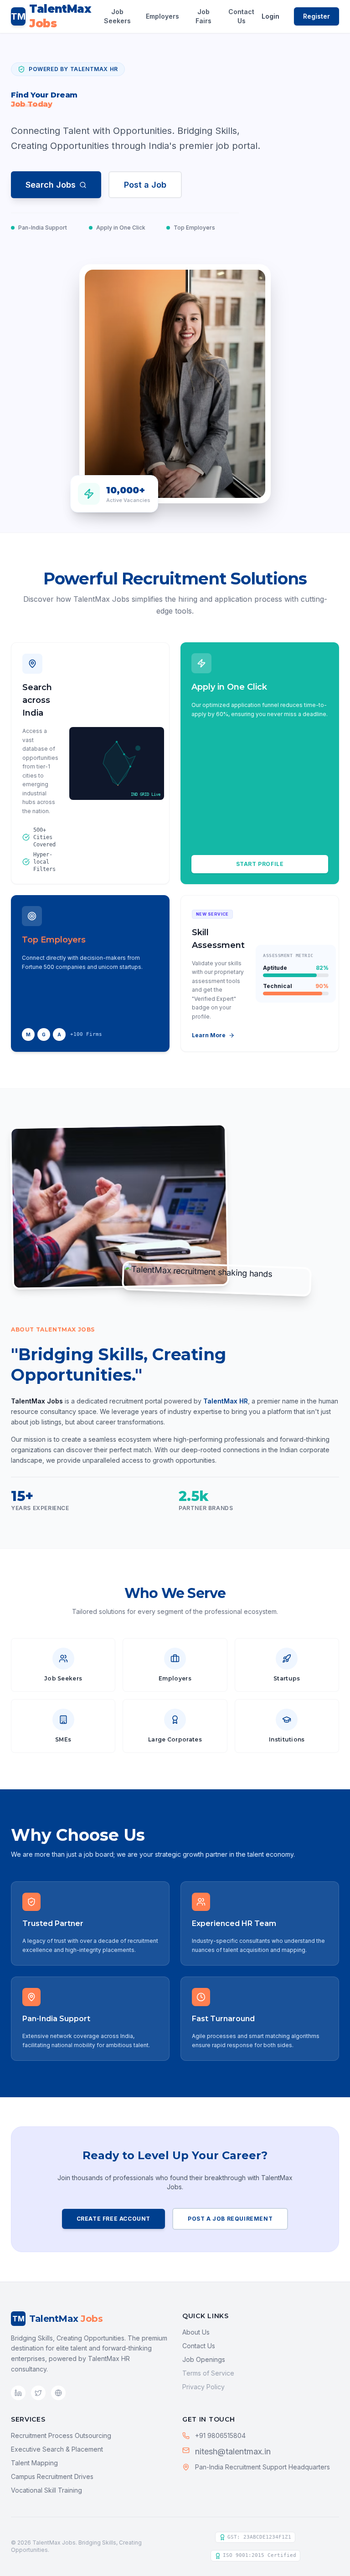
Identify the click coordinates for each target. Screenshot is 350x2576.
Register (317, 16)
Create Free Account (113, 2219)
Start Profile (260, 864)
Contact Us (241, 16)
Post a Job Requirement (230, 2219)
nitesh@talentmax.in (233, 2451)
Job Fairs (203, 16)
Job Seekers (117, 16)
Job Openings (204, 2359)
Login (270, 16)
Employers (162, 16)
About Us (196, 2332)
